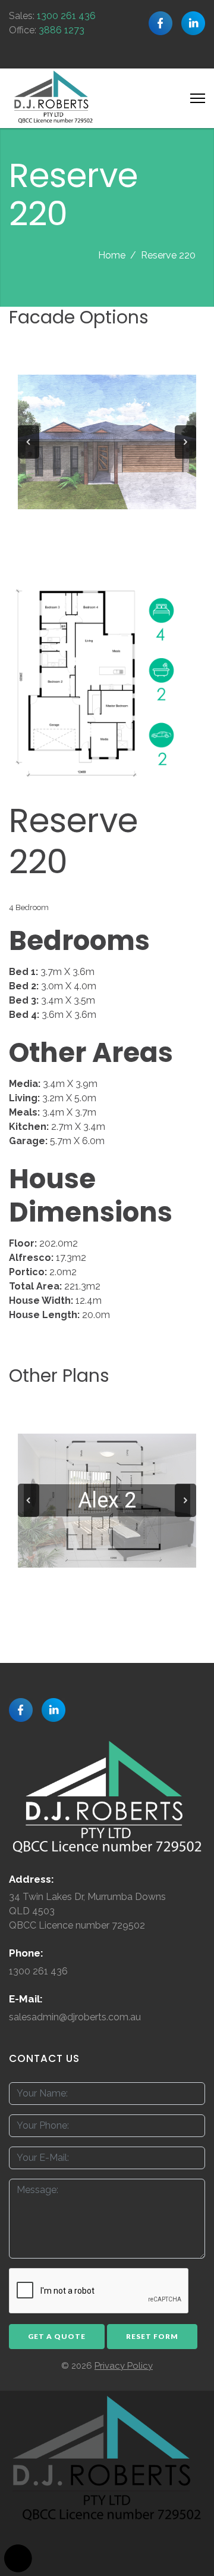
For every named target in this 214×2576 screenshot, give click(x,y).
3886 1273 (62, 30)
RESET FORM (152, 2336)
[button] (29, 442)
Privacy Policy (124, 2366)
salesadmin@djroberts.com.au (75, 2017)
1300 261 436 (66, 16)
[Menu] (198, 98)
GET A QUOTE (57, 2336)
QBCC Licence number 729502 (77, 1925)
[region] (107, 442)
